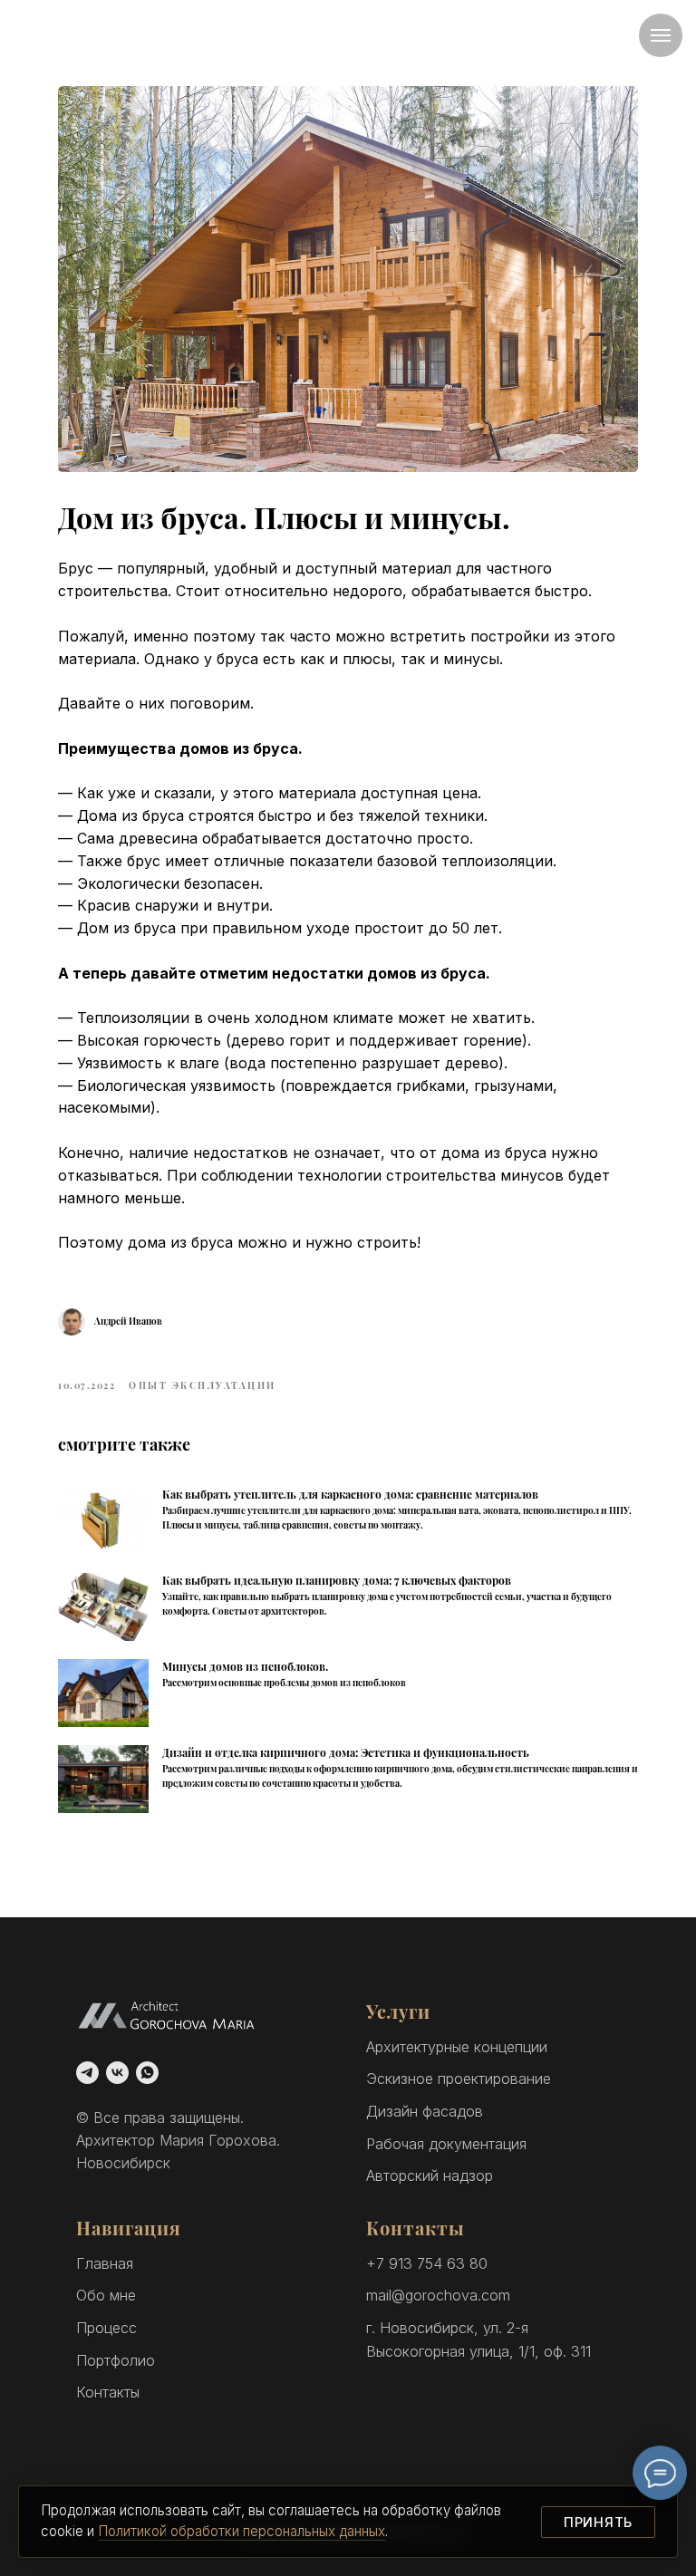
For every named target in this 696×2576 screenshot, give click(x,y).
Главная (105, 2263)
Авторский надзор (430, 2176)
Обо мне (106, 2295)
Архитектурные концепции (457, 2047)
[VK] (117, 2073)
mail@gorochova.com (438, 2295)
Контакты (108, 2392)
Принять (598, 2522)
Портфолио (116, 2360)
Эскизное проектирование (459, 2079)
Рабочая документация (446, 2144)
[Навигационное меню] (661, 35)
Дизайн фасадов (425, 2111)
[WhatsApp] (147, 2073)
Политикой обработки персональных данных (242, 2531)
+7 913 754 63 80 (427, 2263)
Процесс (106, 2328)
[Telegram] (87, 2073)
